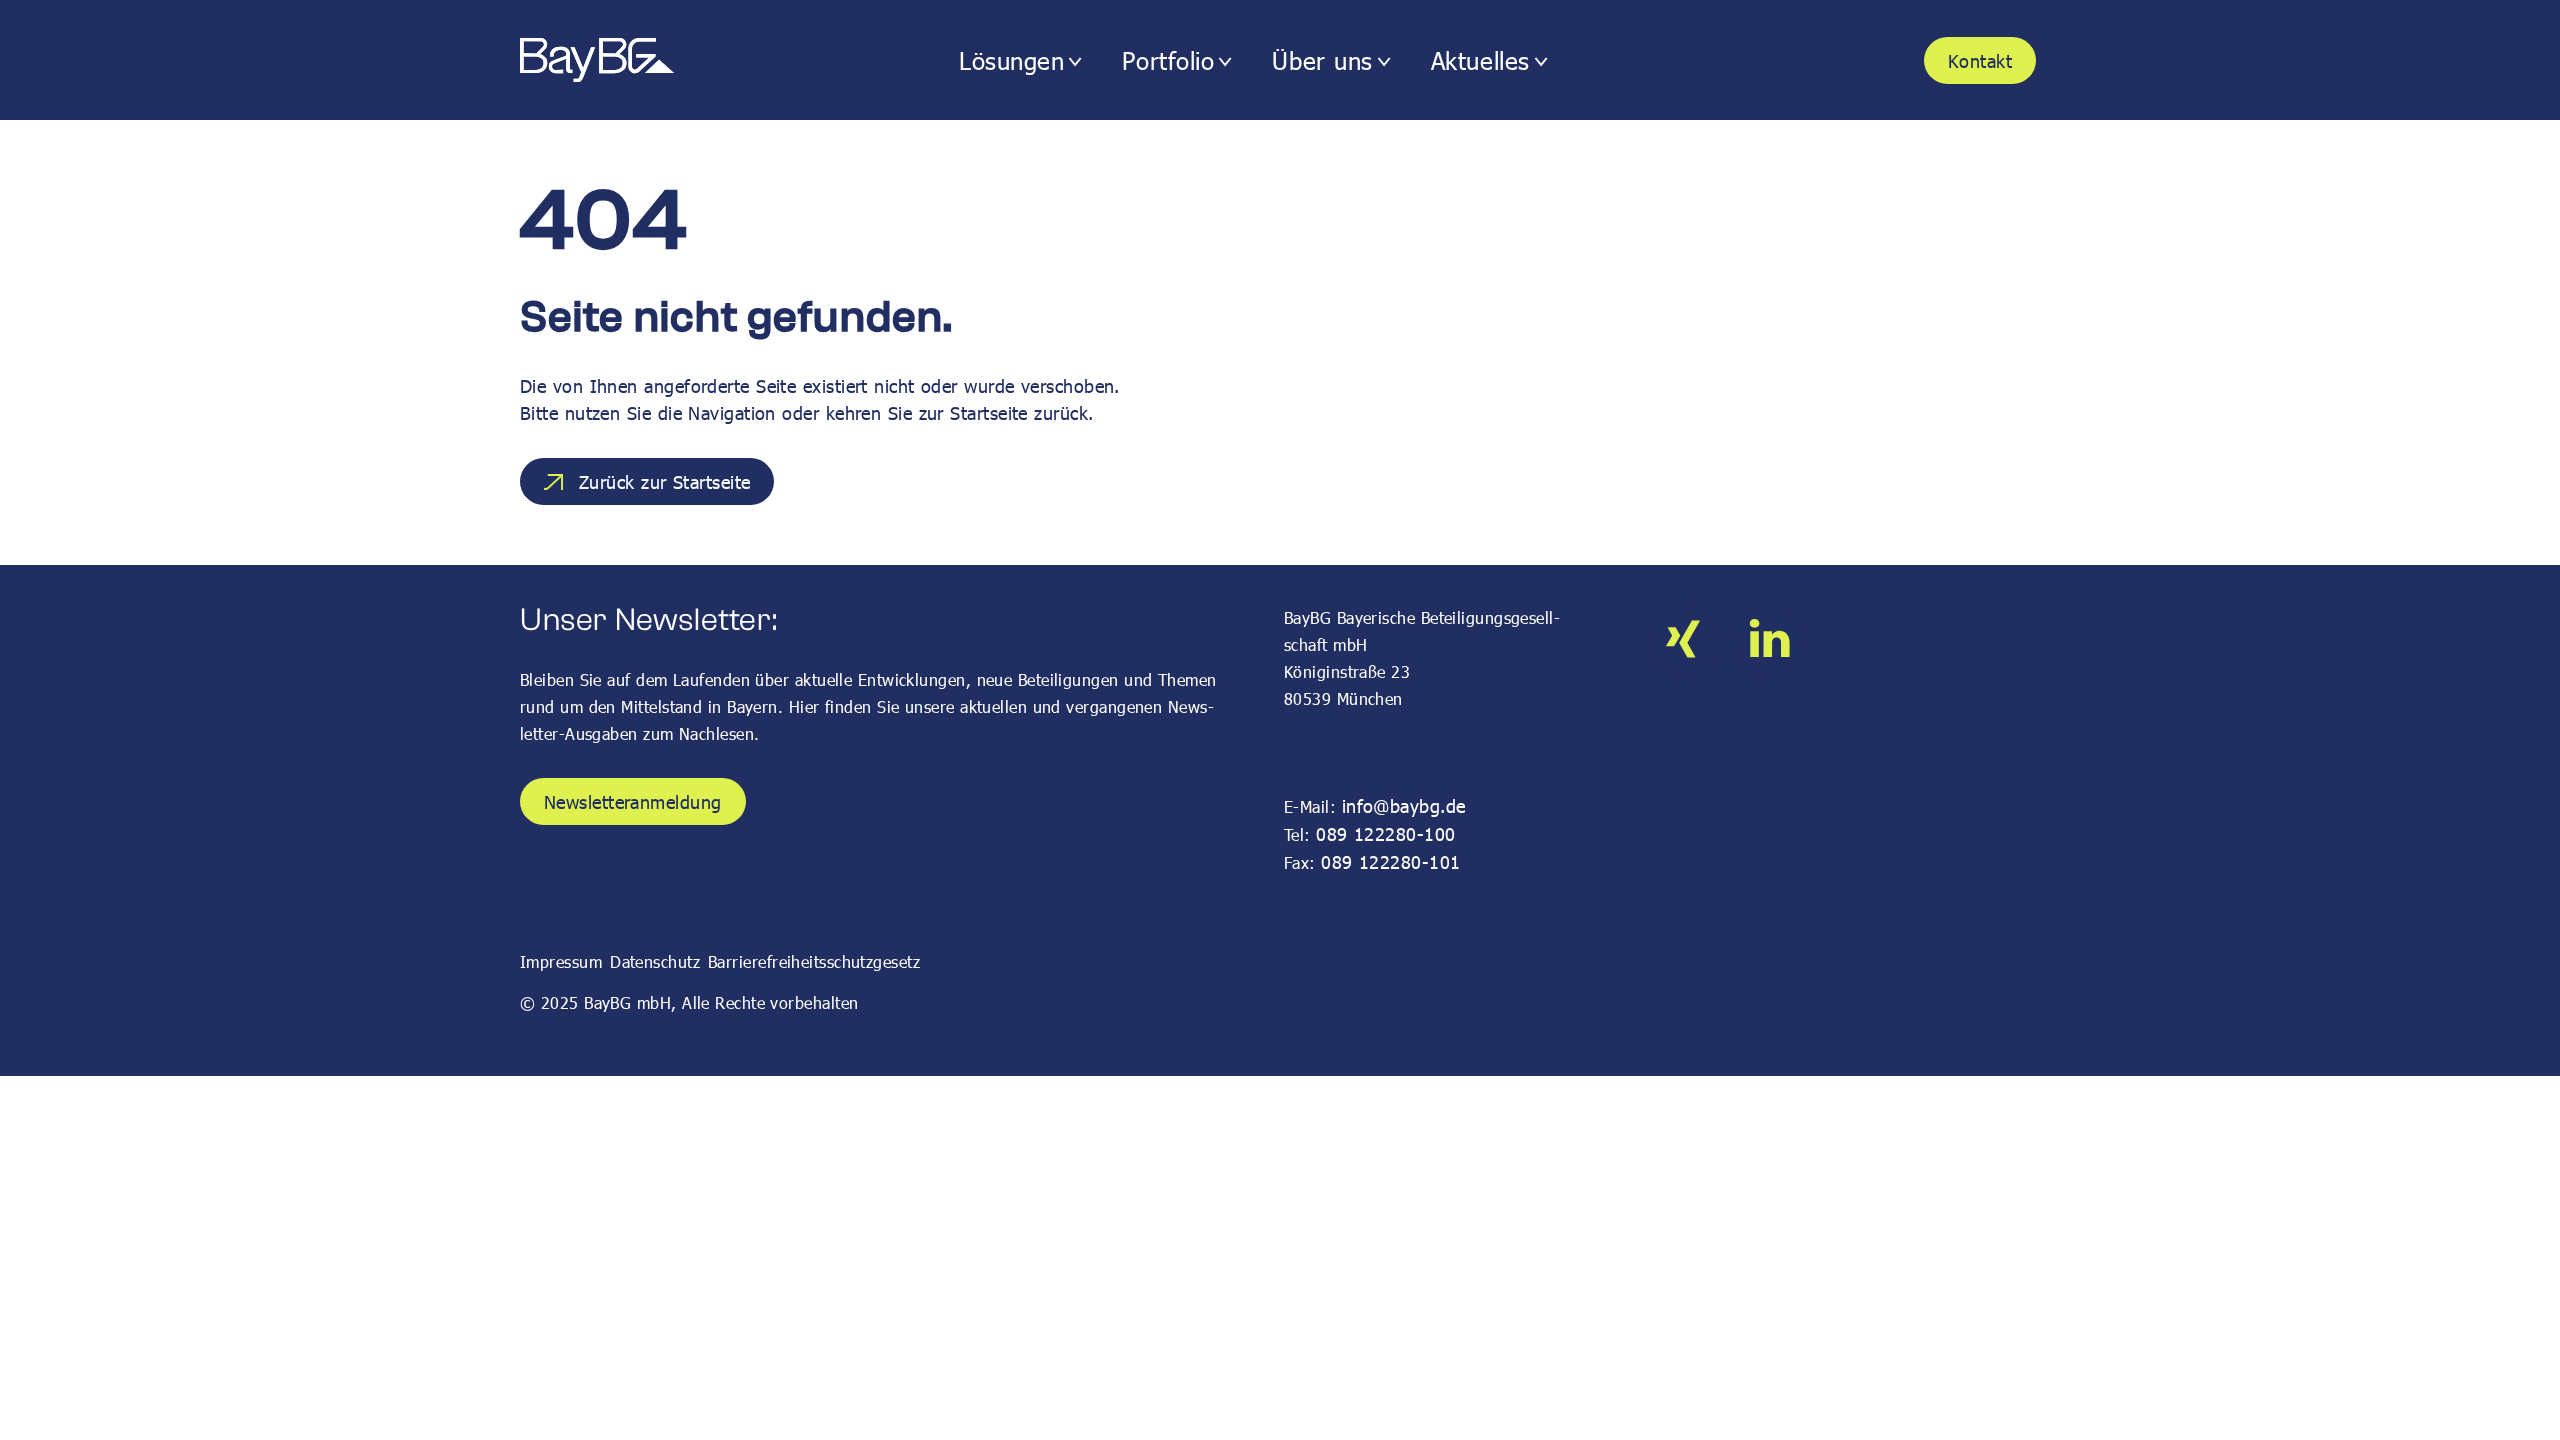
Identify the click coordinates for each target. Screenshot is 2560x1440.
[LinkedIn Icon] (1769, 639)
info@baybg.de (1404, 805)
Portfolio (1168, 60)
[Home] (632, 60)
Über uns (1322, 60)
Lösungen (1011, 60)
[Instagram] (1683, 639)
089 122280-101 (1390, 861)
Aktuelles (1480, 60)
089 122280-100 (1385, 833)
